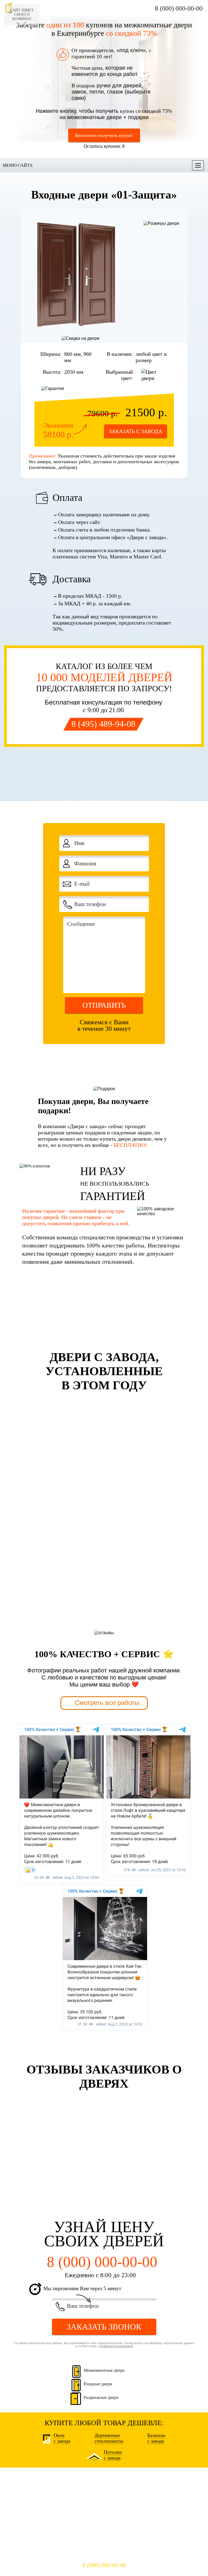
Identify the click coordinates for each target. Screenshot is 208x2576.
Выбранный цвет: (119, 375)
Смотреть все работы (107, 1703)
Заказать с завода (136, 431)
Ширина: (51, 354)
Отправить (104, 1005)
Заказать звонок (104, 2327)
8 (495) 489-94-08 (103, 724)
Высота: (52, 372)
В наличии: (120, 354)
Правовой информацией (116, 1051)
